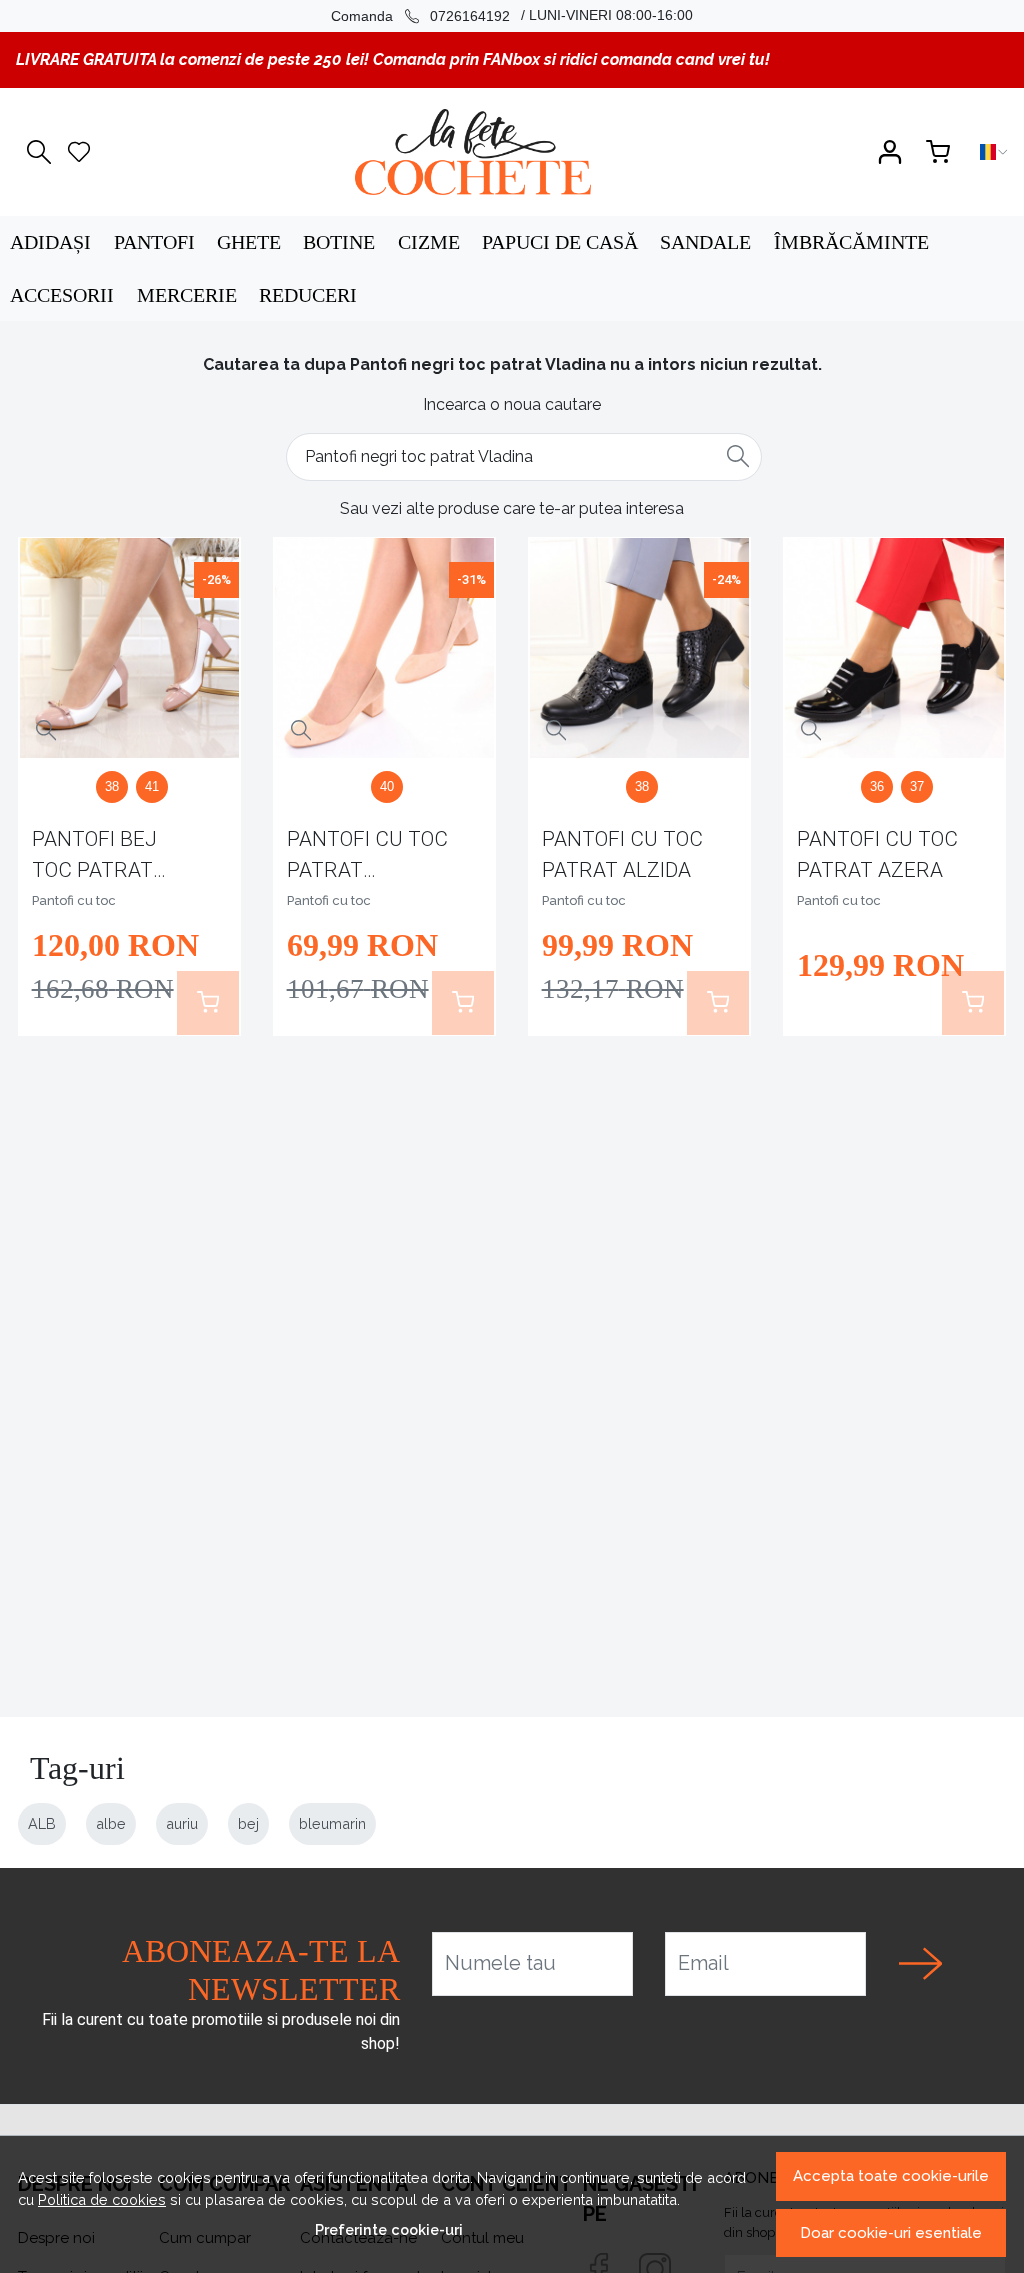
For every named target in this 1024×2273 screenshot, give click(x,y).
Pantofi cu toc (74, 900)
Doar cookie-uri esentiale (891, 2233)
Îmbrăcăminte (851, 242)
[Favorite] (79, 152)
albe (111, 1823)
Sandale (705, 242)
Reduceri (308, 295)
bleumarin (332, 1823)
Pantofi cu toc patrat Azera (877, 854)
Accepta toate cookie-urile (891, 2176)
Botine (339, 242)
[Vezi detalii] (46, 731)
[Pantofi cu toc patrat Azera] (895, 648)
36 (877, 786)
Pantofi (154, 242)
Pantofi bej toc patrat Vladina (94, 858)
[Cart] (938, 152)
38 (112, 786)
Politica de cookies (102, 2199)
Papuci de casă (560, 242)
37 (917, 786)
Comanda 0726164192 (420, 16)
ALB (42, 1823)
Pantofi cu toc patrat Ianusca (367, 858)
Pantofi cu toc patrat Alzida (622, 854)
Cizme (429, 242)
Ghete (249, 242)
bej (248, 1823)
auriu (182, 1823)
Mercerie (187, 295)
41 (152, 786)
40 (387, 786)
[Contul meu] (890, 152)
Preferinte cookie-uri (389, 2229)
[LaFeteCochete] (472, 152)
